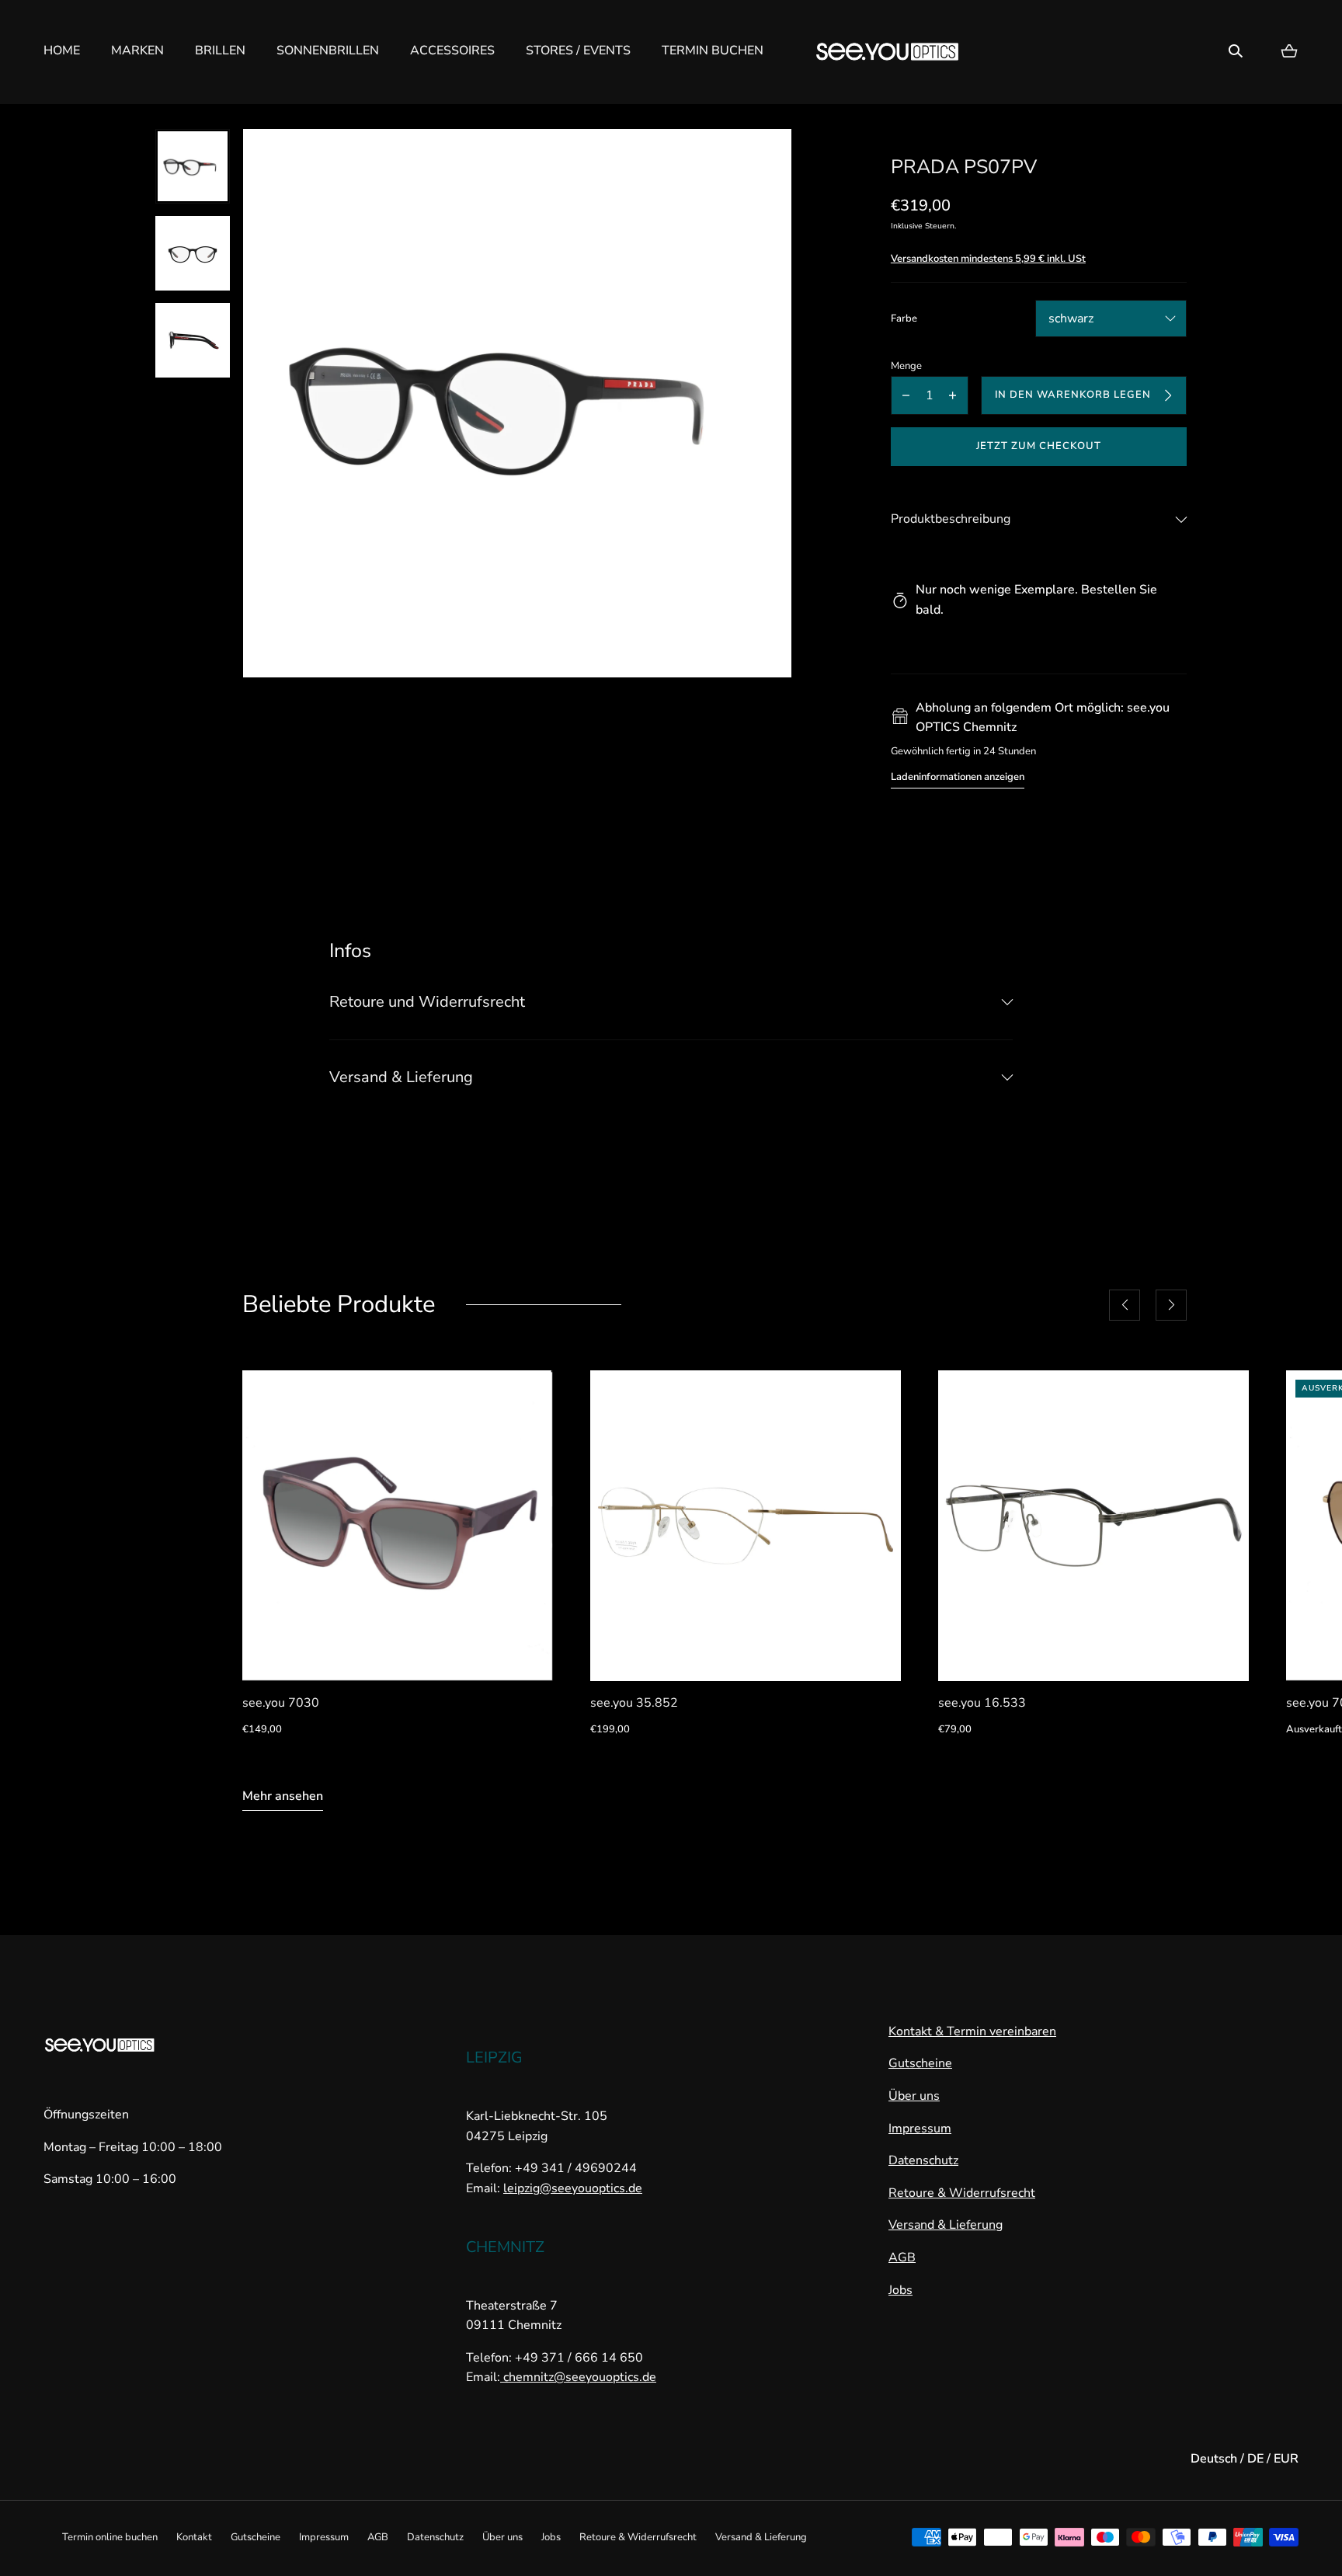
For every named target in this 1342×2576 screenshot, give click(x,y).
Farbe (904, 319)
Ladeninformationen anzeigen (958, 777)
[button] (1236, 51)
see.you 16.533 (982, 1703)
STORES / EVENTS (578, 50)
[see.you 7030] (398, 1526)
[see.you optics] (888, 52)
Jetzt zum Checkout (1039, 446)
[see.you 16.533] (1093, 1526)
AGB (902, 2257)
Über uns (914, 2096)
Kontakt (194, 2537)
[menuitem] (193, 166)
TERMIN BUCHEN (713, 50)
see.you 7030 (281, 1703)
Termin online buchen (110, 2537)
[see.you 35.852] (746, 1526)
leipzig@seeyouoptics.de (573, 2188)
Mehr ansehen (283, 1796)
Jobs (900, 2290)
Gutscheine (920, 2063)
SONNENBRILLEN (328, 50)
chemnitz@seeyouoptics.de (578, 2377)
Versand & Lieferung (946, 2225)
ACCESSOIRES (452, 50)
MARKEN (137, 50)
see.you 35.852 (634, 1703)
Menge (906, 366)
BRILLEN (220, 50)
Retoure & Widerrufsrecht (962, 2193)
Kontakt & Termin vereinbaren (972, 2031)
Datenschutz (923, 2160)
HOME (62, 50)
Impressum (920, 2129)
